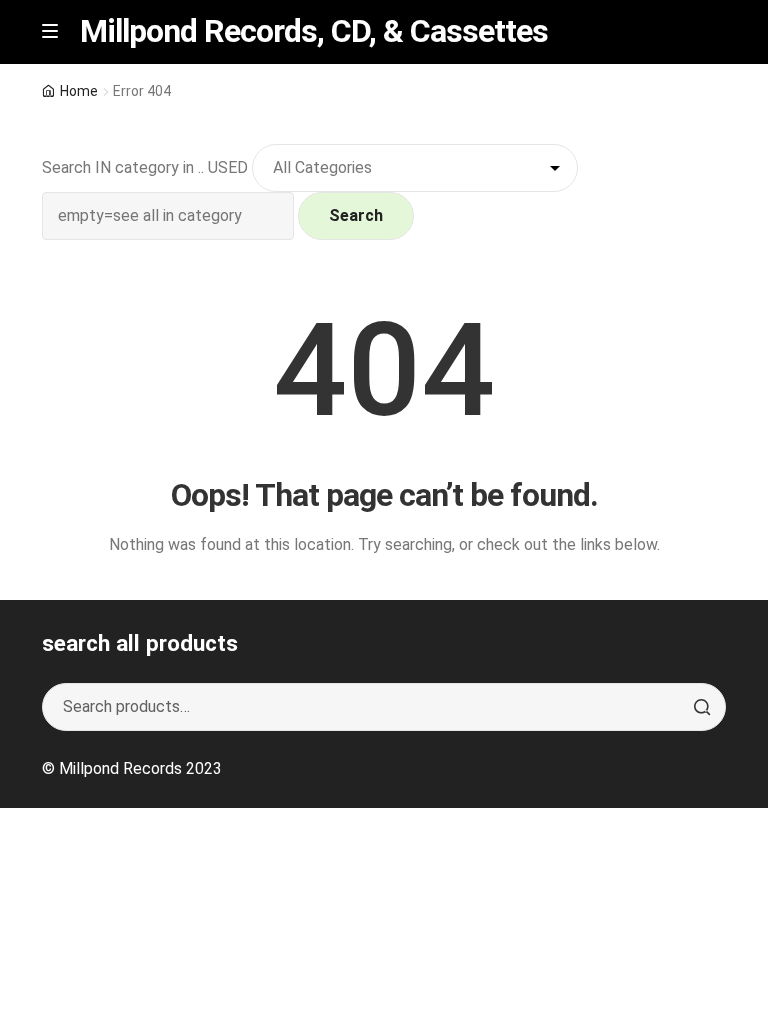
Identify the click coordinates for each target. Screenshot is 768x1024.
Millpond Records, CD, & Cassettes (314, 31)
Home (79, 91)
